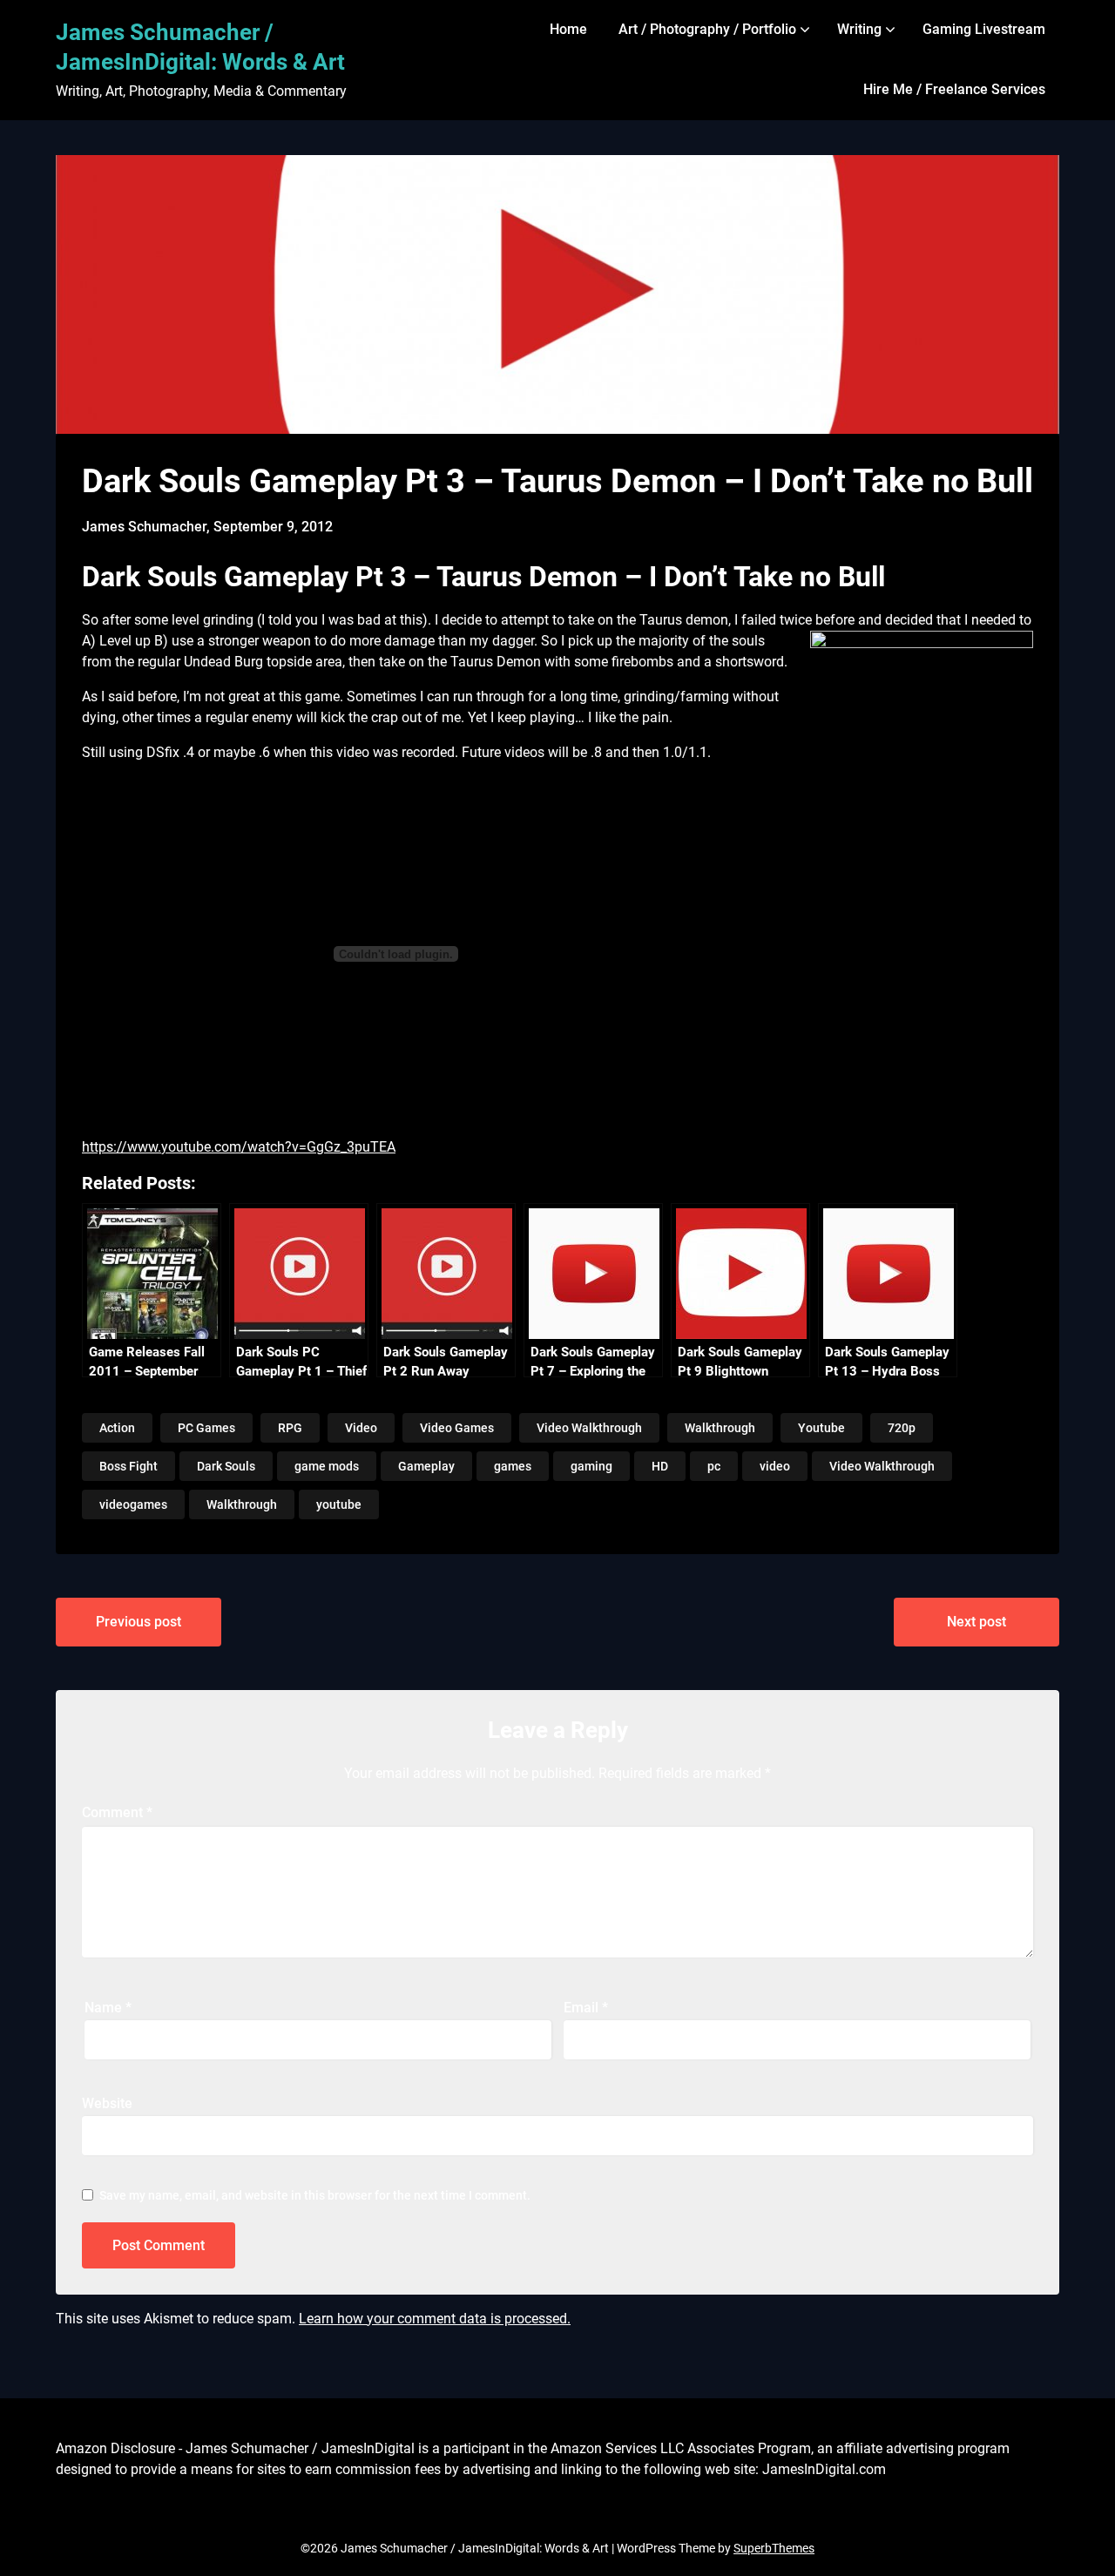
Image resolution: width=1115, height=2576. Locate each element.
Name (108, 2008)
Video (361, 1428)
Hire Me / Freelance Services (954, 89)
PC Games (206, 1428)
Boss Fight (128, 1466)
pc (714, 1466)
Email (586, 2008)
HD (660, 1466)
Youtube (821, 1428)
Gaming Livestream (984, 29)
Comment (117, 1812)
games (513, 1466)
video (775, 1466)
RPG (290, 1428)
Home (568, 29)
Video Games (457, 1428)
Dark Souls (226, 1466)
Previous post (139, 1622)
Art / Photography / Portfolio (707, 29)
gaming (591, 1466)
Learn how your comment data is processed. (435, 2319)
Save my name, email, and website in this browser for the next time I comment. (315, 2195)
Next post (976, 1622)
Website (107, 2103)
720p (902, 1428)
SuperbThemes (774, 2548)
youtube (339, 1504)
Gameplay (426, 1466)
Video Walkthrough (589, 1428)
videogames (133, 1504)
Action (117, 1428)
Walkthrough (720, 1428)
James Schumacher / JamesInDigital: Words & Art (200, 47)
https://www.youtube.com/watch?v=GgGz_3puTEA (239, 1147)
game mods (327, 1466)
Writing (859, 29)
